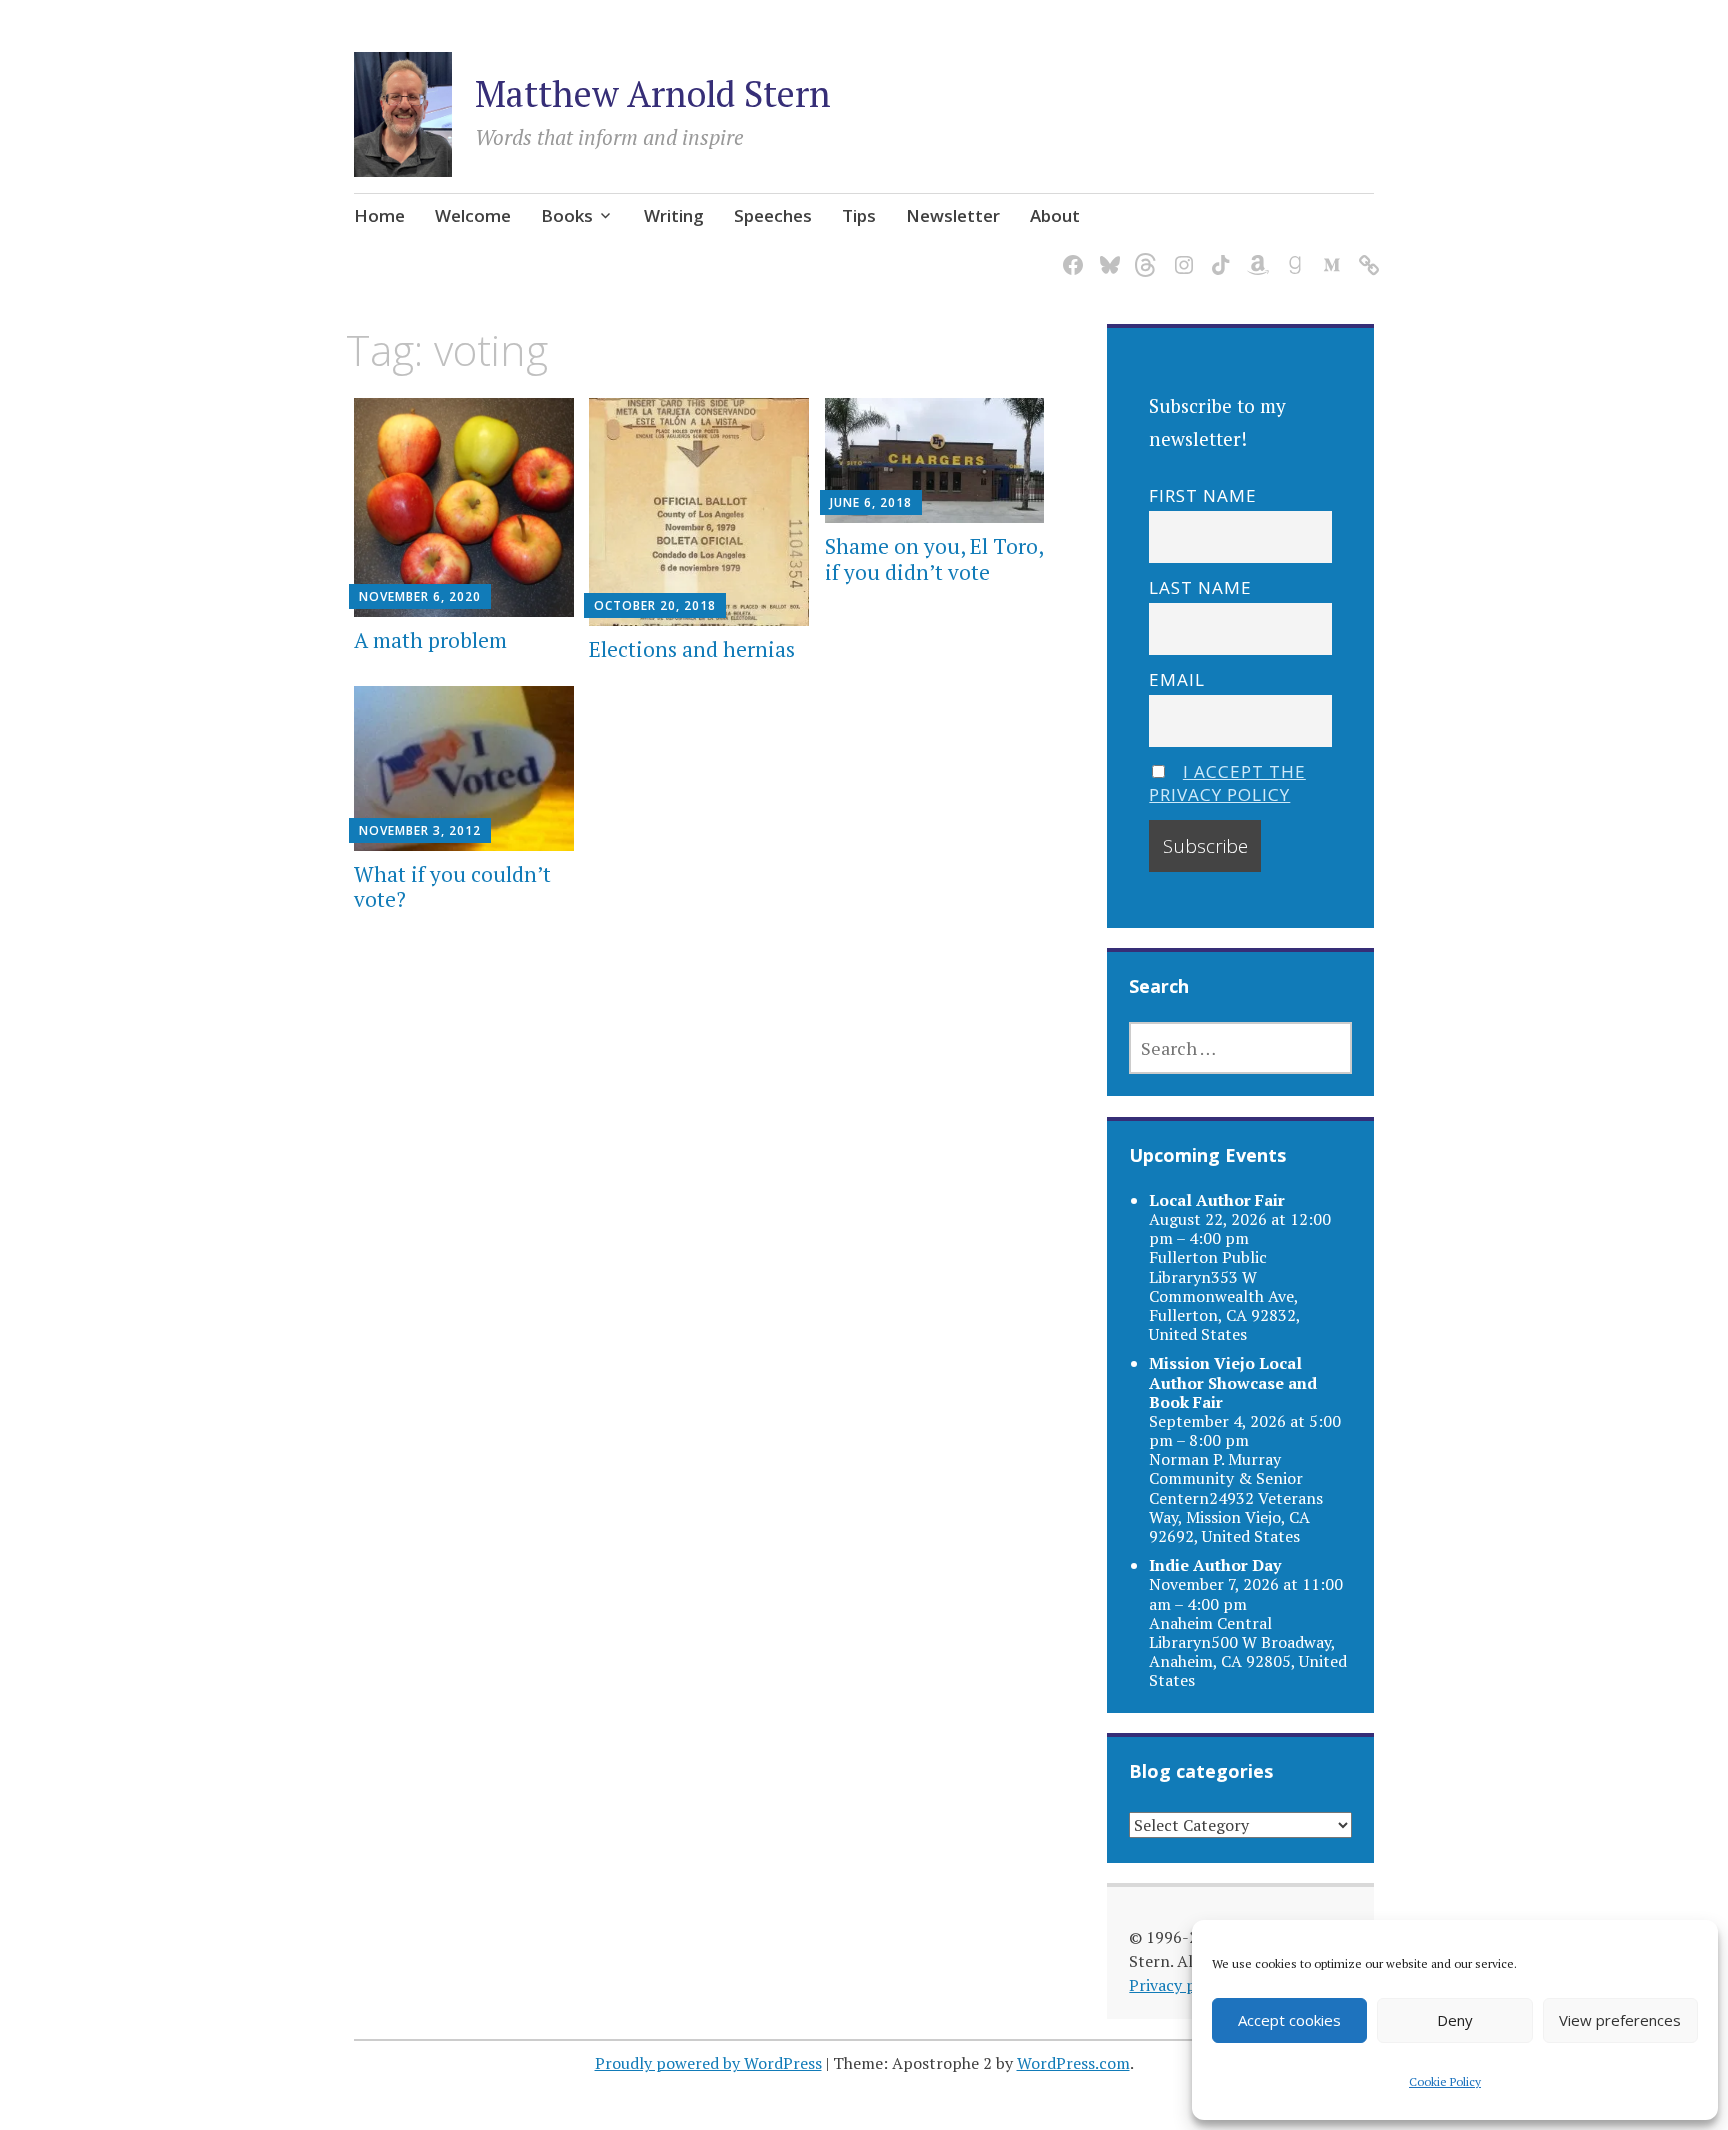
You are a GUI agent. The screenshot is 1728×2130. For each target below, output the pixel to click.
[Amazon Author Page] (1254, 253)
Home (379, 215)
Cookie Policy (1445, 2081)
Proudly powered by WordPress (708, 2063)
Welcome (473, 215)
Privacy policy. (1181, 1985)
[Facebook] (1069, 253)
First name (1203, 495)
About (1055, 215)
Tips (859, 215)
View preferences (1620, 2020)
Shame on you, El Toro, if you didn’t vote (934, 558)
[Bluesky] (1106, 253)
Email (1177, 679)
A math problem (430, 640)
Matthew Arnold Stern (653, 93)
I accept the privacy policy (1227, 783)
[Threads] (1143, 253)
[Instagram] (1180, 253)
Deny (1455, 2020)
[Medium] (1328, 253)
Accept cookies (1289, 2020)
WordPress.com (1073, 2063)
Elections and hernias (692, 649)
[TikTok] (1217, 253)
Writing (674, 215)
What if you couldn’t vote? (452, 886)
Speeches (773, 215)
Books (567, 215)
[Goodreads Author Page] (1291, 253)
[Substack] (1365, 253)
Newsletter (953, 215)
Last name (1200, 587)
